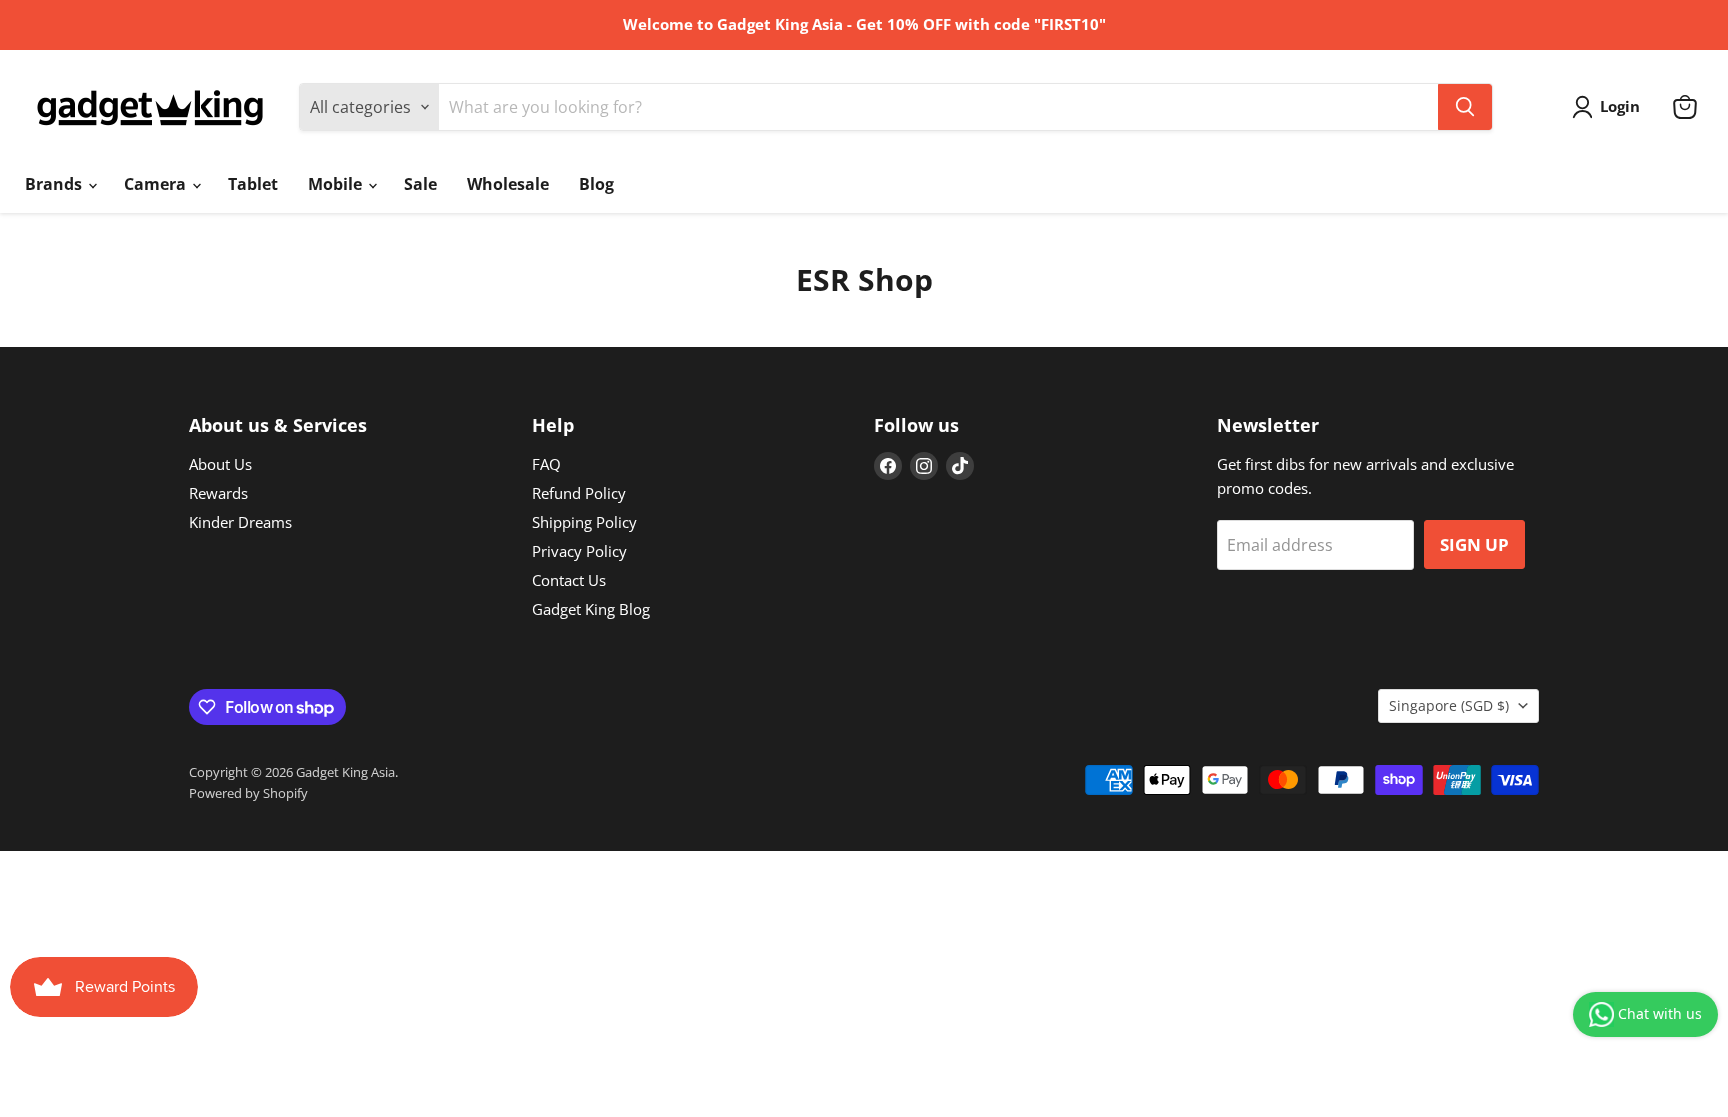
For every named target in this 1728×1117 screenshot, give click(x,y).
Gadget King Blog (591, 609)
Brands (55, 184)
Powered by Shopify (248, 793)
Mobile (337, 184)
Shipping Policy (584, 522)
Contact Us (569, 580)
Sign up (1474, 544)
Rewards (218, 493)
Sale (420, 184)
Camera (157, 184)
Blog (596, 184)
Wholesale (508, 184)
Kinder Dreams (240, 522)
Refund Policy (579, 493)
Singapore (1449, 705)
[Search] (1465, 107)
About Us (220, 464)
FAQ (546, 464)
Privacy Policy (579, 551)
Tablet (253, 184)
